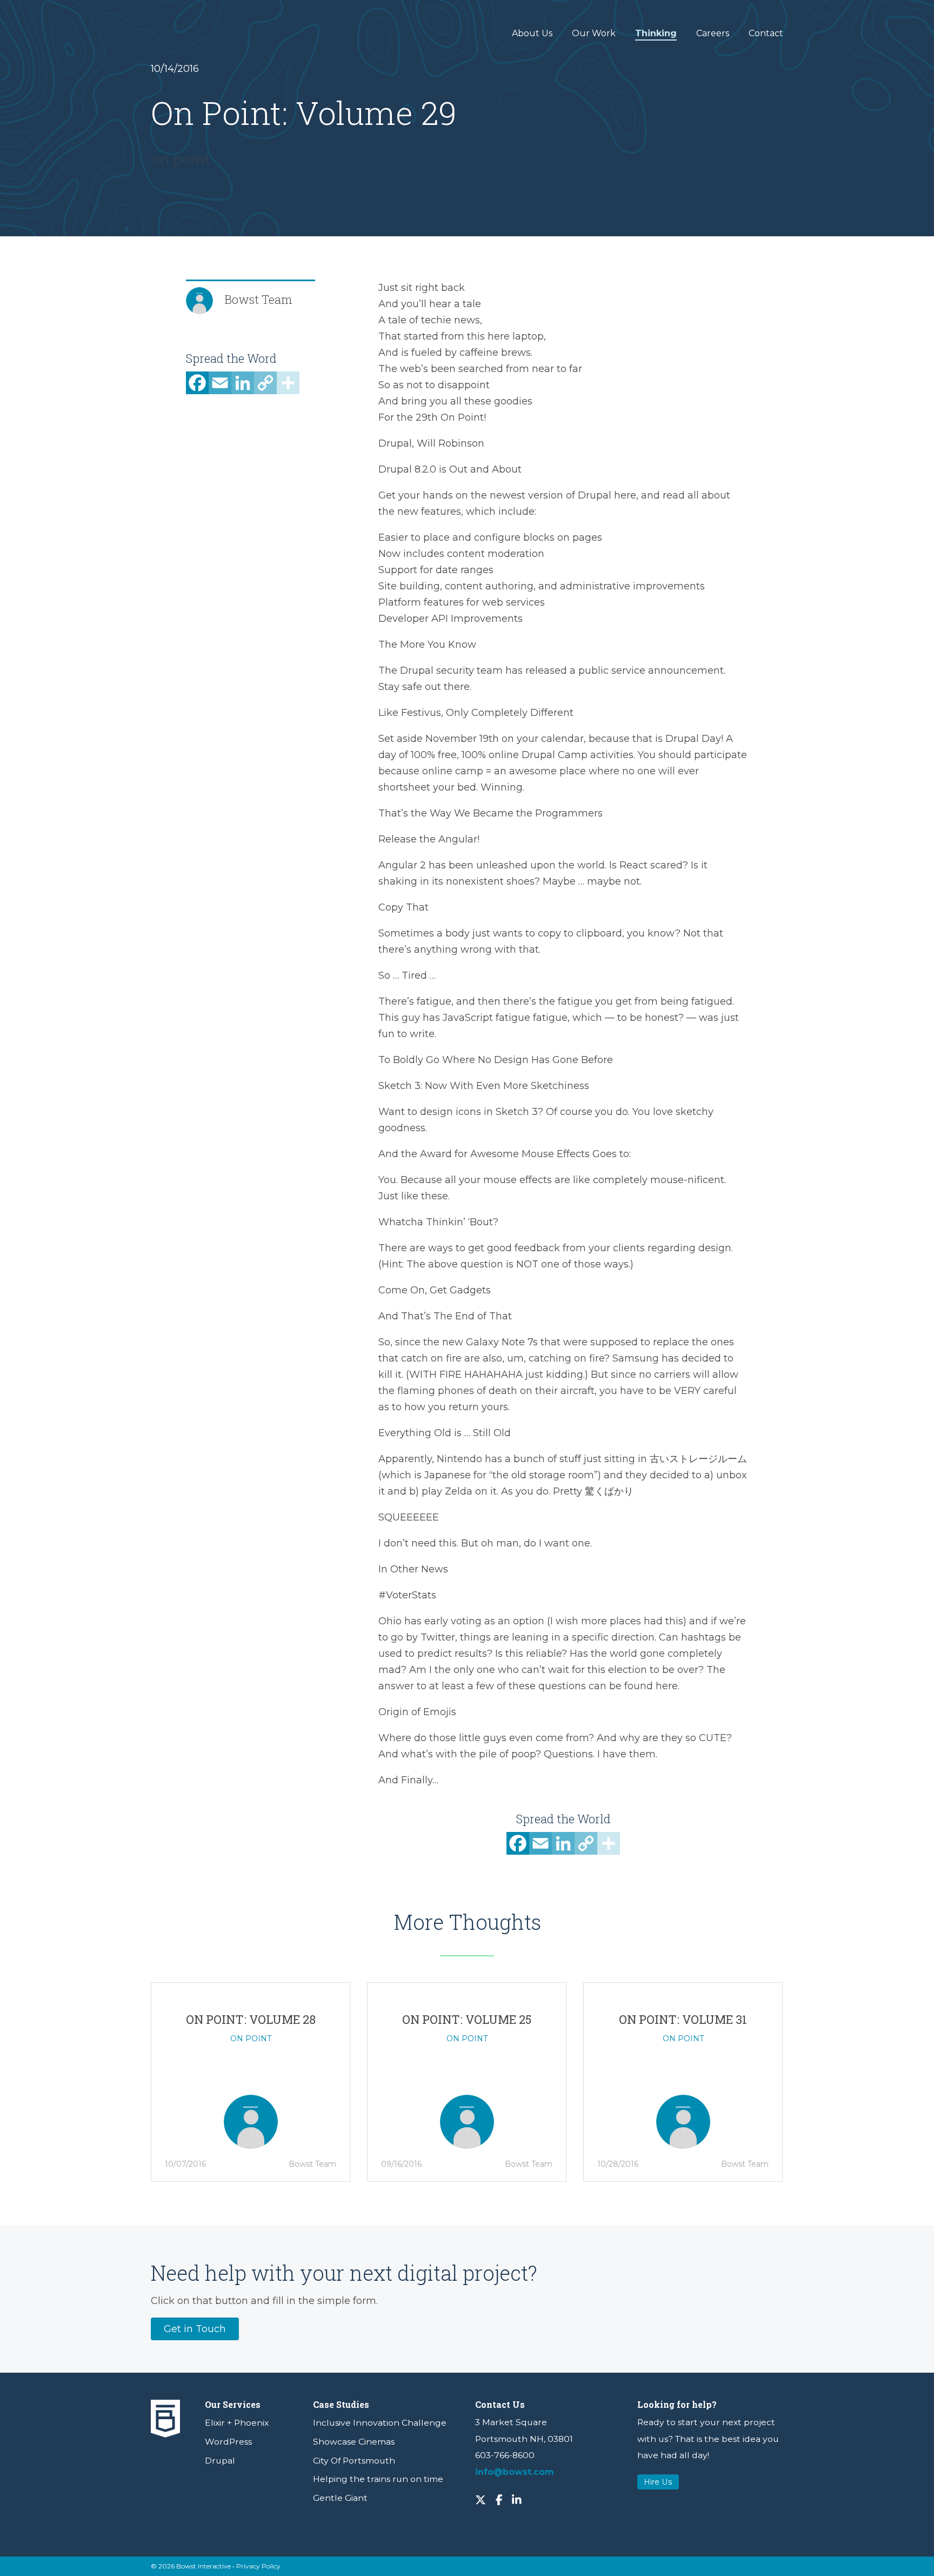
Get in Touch (195, 2329)
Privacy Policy (258, 2566)
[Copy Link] (265, 387)
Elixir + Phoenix (237, 2423)
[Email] (220, 387)
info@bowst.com (515, 2472)
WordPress (228, 2442)
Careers (713, 33)
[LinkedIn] (243, 387)
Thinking (656, 33)
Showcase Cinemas (354, 2442)
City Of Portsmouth (354, 2461)
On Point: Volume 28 (251, 2019)
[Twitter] (481, 2499)
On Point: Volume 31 (683, 2019)
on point (181, 160)
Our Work (594, 33)
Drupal (220, 2461)
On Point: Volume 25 (467, 2019)
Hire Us (658, 2482)
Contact (766, 33)
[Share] (288, 387)
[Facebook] (197, 387)
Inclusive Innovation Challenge (380, 2423)
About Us (532, 33)
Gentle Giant (340, 2498)
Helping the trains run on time (378, 2479)
